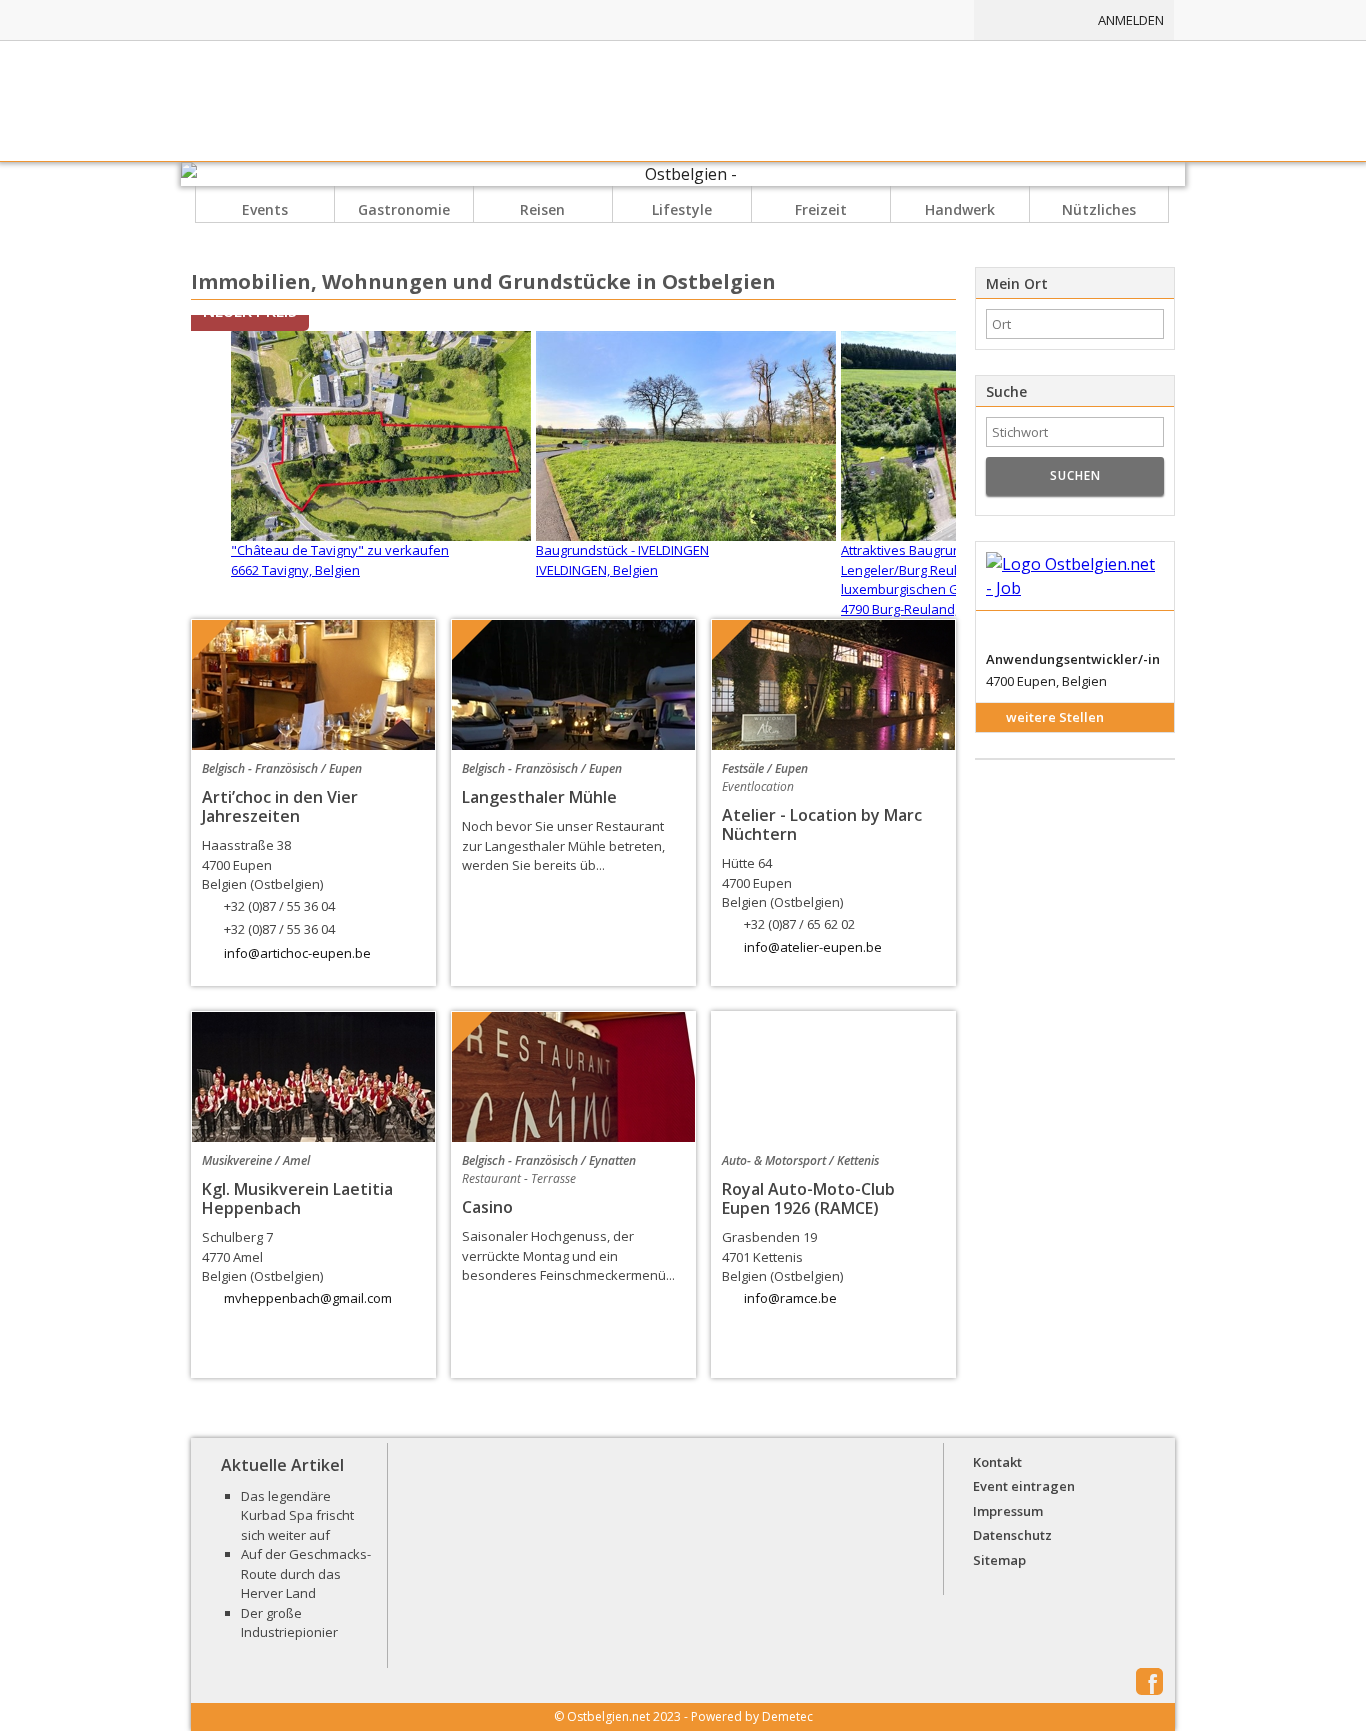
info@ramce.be (790, 1298)
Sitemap (999, 1560)
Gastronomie (404, 210)
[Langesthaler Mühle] (573, 685)
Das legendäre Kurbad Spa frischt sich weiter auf (297, 1515)
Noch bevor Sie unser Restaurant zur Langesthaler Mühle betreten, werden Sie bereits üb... (563, 845)
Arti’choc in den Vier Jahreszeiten (280, 806)
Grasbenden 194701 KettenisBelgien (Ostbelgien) (782, 1256)
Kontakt (997, 1462)
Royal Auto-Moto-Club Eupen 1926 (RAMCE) (808, 1198)
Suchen (1075, 475)
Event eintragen (1024, 1486)
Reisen (542, 210)
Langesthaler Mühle (539, 797)
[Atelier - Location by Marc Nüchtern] (833, 685)
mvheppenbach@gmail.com (308, 1298)
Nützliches (1099, 210)
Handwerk (960, 210)
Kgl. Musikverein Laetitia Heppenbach (297, 1198)
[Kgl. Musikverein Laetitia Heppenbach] (313, 1077)
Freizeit (821, 210)
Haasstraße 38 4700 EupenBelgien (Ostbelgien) (268, 887)
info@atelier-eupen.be (813, 947)
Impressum (1008, 1511)
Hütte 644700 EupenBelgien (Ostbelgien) (788, 893)
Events (265, 210)
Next (978, 835)
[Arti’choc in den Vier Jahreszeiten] (313, 685)
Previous (169, 835)
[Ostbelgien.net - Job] (1075, 576)
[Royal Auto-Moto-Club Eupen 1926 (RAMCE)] (833, 1077)
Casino (487, 1207)
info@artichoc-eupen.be (297, 953)
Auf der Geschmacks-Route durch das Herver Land (306, 1573)
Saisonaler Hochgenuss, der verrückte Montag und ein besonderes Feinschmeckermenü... (568, 1255)
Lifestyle (682, 210)
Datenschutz (1012, 1535)
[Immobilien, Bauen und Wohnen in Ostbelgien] (811, 20)
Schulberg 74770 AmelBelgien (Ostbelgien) (262, 1256)
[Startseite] (683, 101)
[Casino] (573, 1077)
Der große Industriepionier (289, 1623)
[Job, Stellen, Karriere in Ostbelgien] (916, 20)
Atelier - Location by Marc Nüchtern (822, 824)
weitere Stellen (1055, 717)
